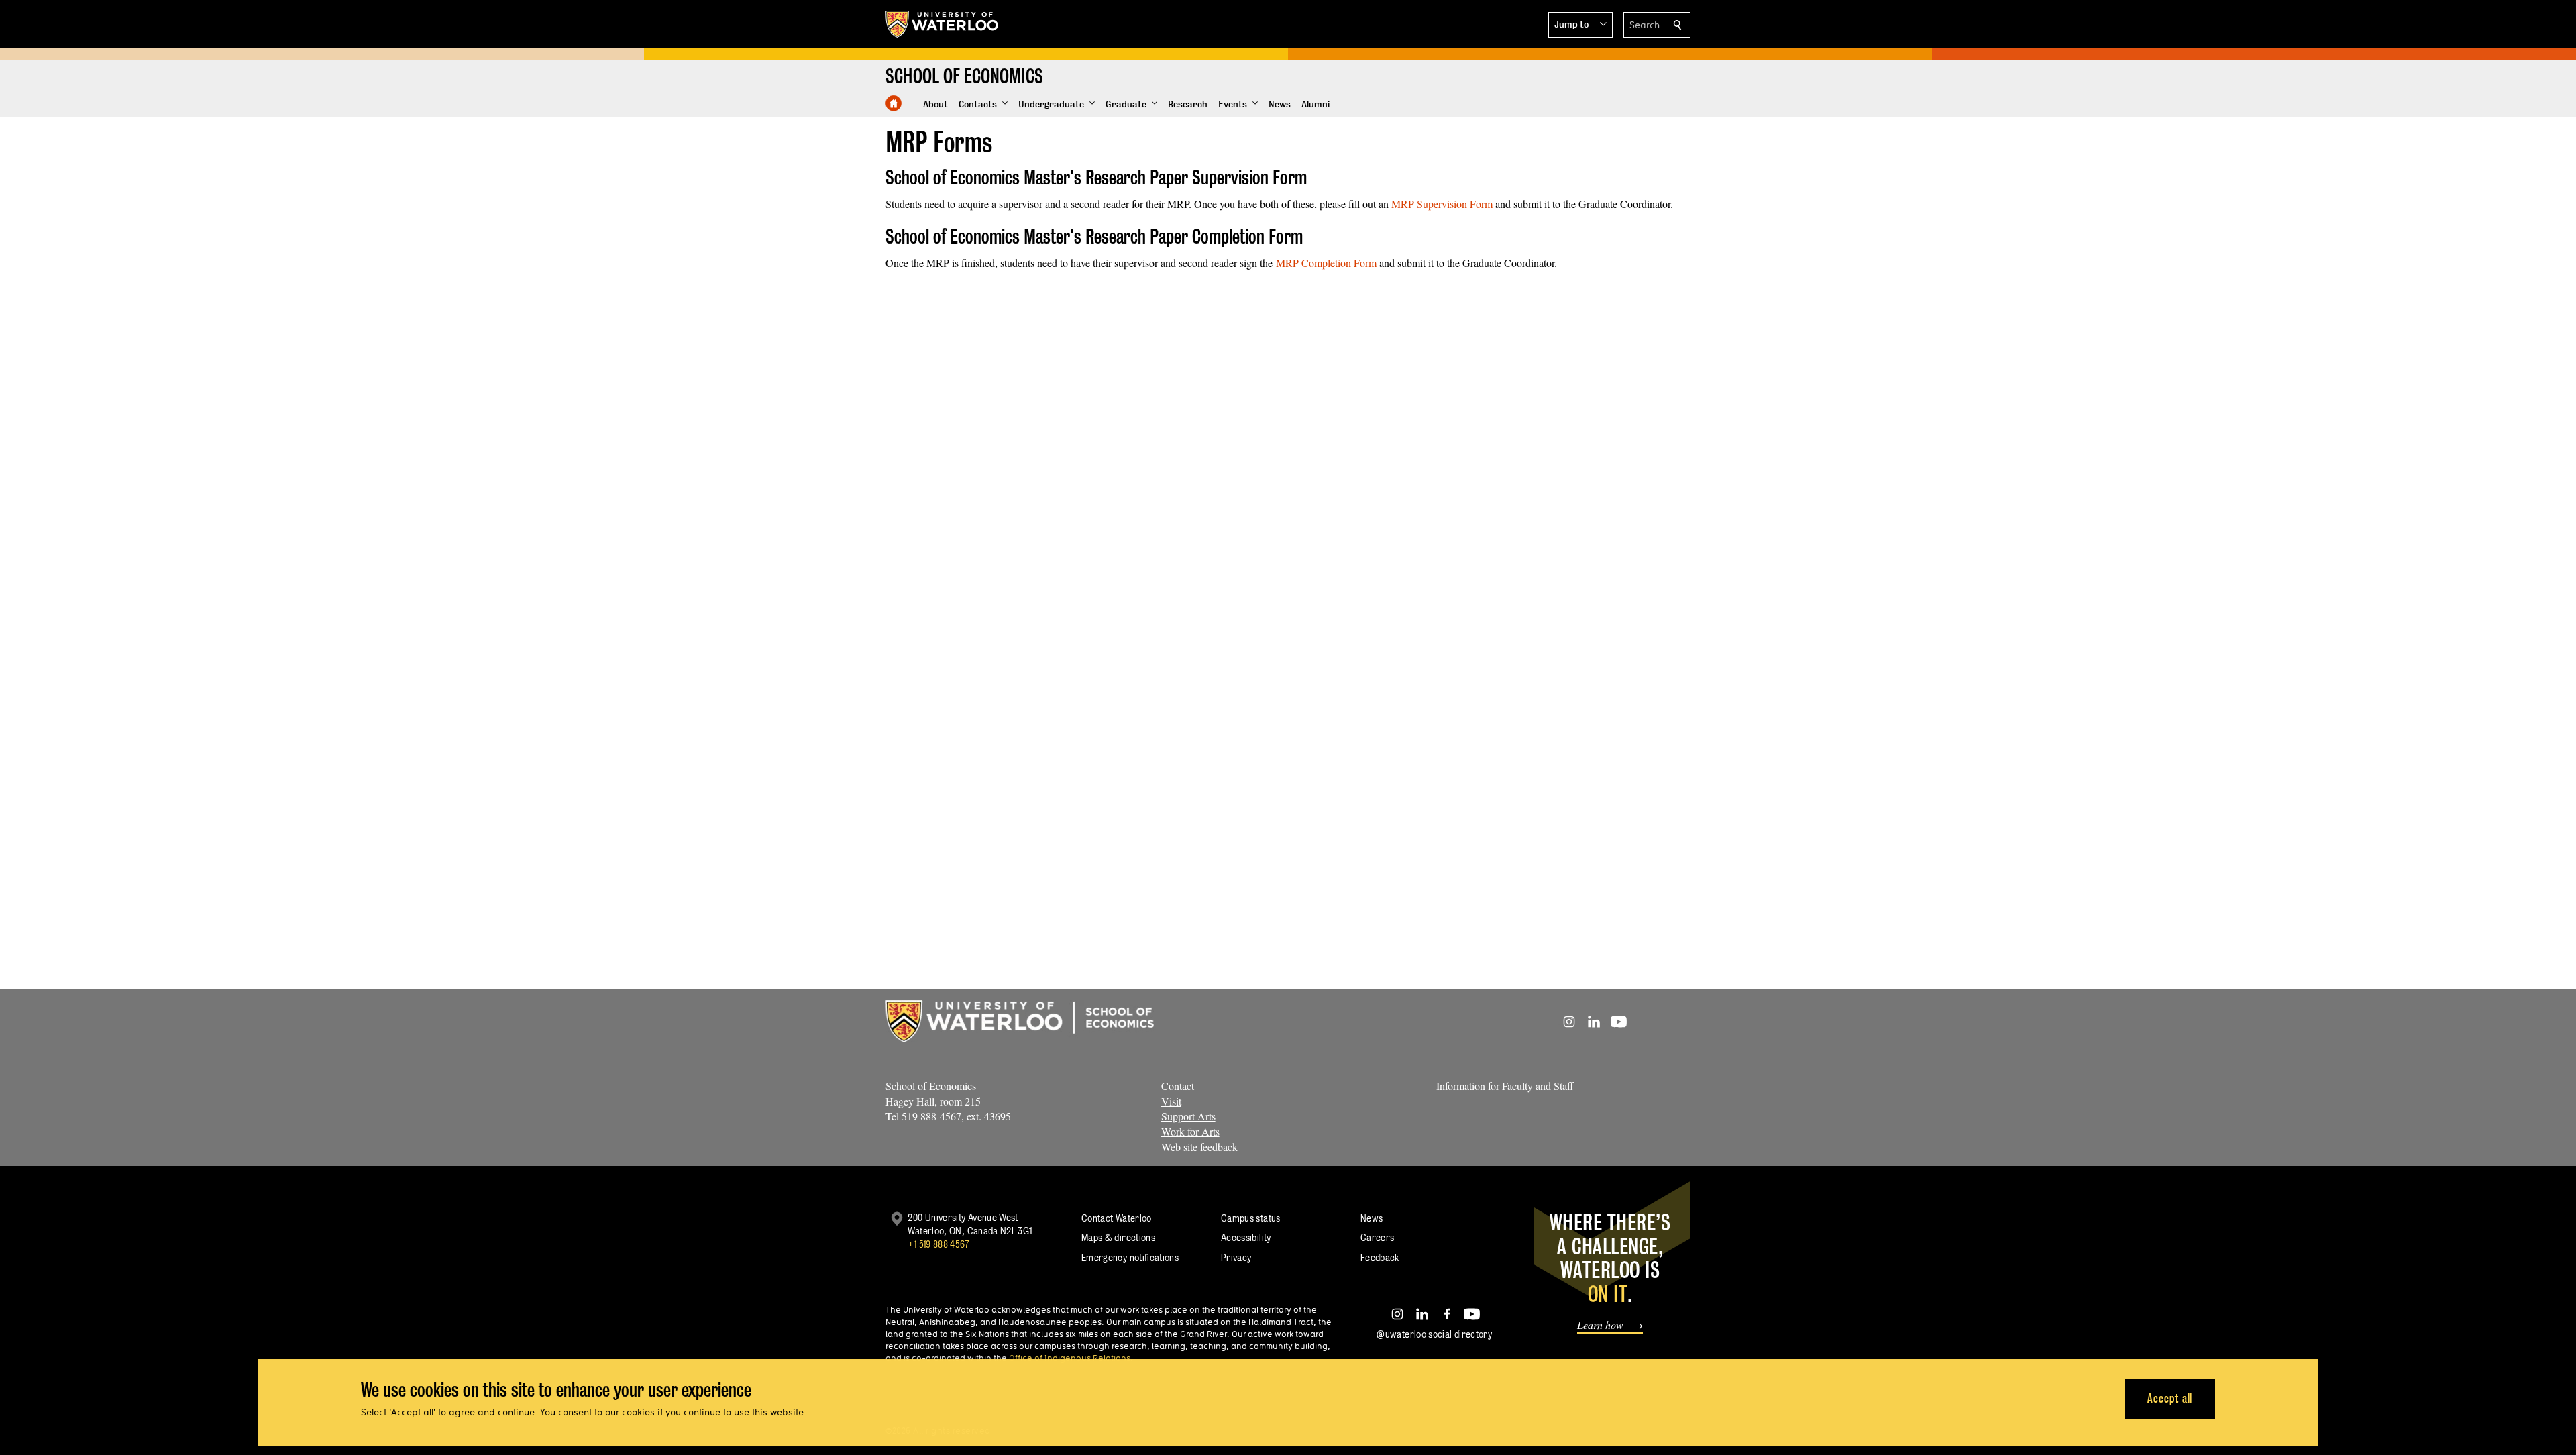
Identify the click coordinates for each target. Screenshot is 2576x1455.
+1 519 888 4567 (938, 1244)
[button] (1580, 25)
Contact (1178, 1086)
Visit (1171, 1101)
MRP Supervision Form (1442, 204)
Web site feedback (1199, 1147)
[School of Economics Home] (894, 103)
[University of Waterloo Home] (943, 24)
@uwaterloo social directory (1434, 1334)
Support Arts (1188, 1116)
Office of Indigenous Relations (1070, 1358)
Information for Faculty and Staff (1505, 1086)
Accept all (2170, 1398)
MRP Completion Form (1326, 263)
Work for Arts (1190, 1131)
